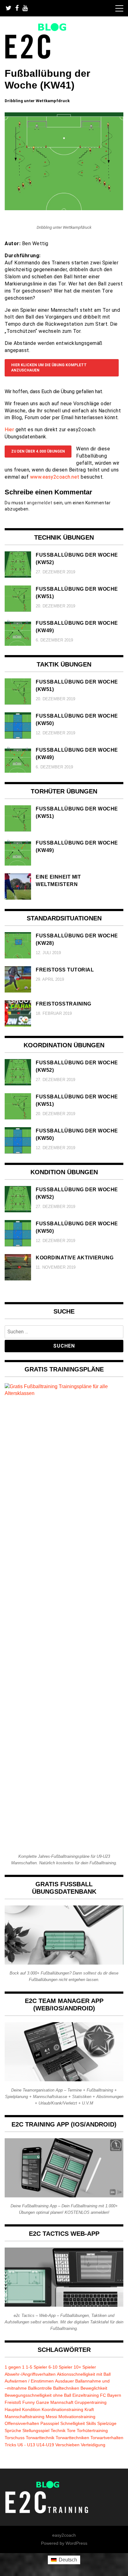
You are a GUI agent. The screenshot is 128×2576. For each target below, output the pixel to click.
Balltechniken (66, 2388)
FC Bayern (111, 2395)
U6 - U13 (26, 2445)
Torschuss (15, 2438)
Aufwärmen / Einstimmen (29, 2381)
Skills (91, 2423)
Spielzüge (107, 2423)
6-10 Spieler (60, 2367)
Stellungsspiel (36, 2430)
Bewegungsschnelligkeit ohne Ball (38, 2395)
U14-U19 (45, 2445)
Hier (9, 430)
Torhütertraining (92, 2430)
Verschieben (67, 2445)
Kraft (89, 2409)
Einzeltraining (86, 2395)
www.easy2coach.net (55, 477)
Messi (51, 2417)
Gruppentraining (91, 2402)
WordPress (76, 2543)
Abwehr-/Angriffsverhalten (30, 2374)
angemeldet (40, 503)
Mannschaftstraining (25, 2417)
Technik (58, 2430)
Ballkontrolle (40, 2388)
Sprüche (13, 2430)
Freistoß (13, 2402)
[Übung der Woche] (64, 209)
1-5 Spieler (37, 2367)
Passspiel (50, 2423)
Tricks (10, 2445)
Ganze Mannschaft (55, 2402)
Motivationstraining (77, 2417)
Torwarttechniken (72, 2438)
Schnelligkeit (73, 2423)
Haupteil (13, 2409)
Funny (29, 2402)
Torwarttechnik (40, 2438)
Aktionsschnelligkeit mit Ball (84, 2374)
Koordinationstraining (62, 2409)
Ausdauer (64, 2381)
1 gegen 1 (15, 2367)
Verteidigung (93, 2445)
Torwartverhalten (107, 2438)
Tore (71, 2430)
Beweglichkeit (94, 2388)
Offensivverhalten (22, 2423)
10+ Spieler (85, 2367)
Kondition (31, 2409)
